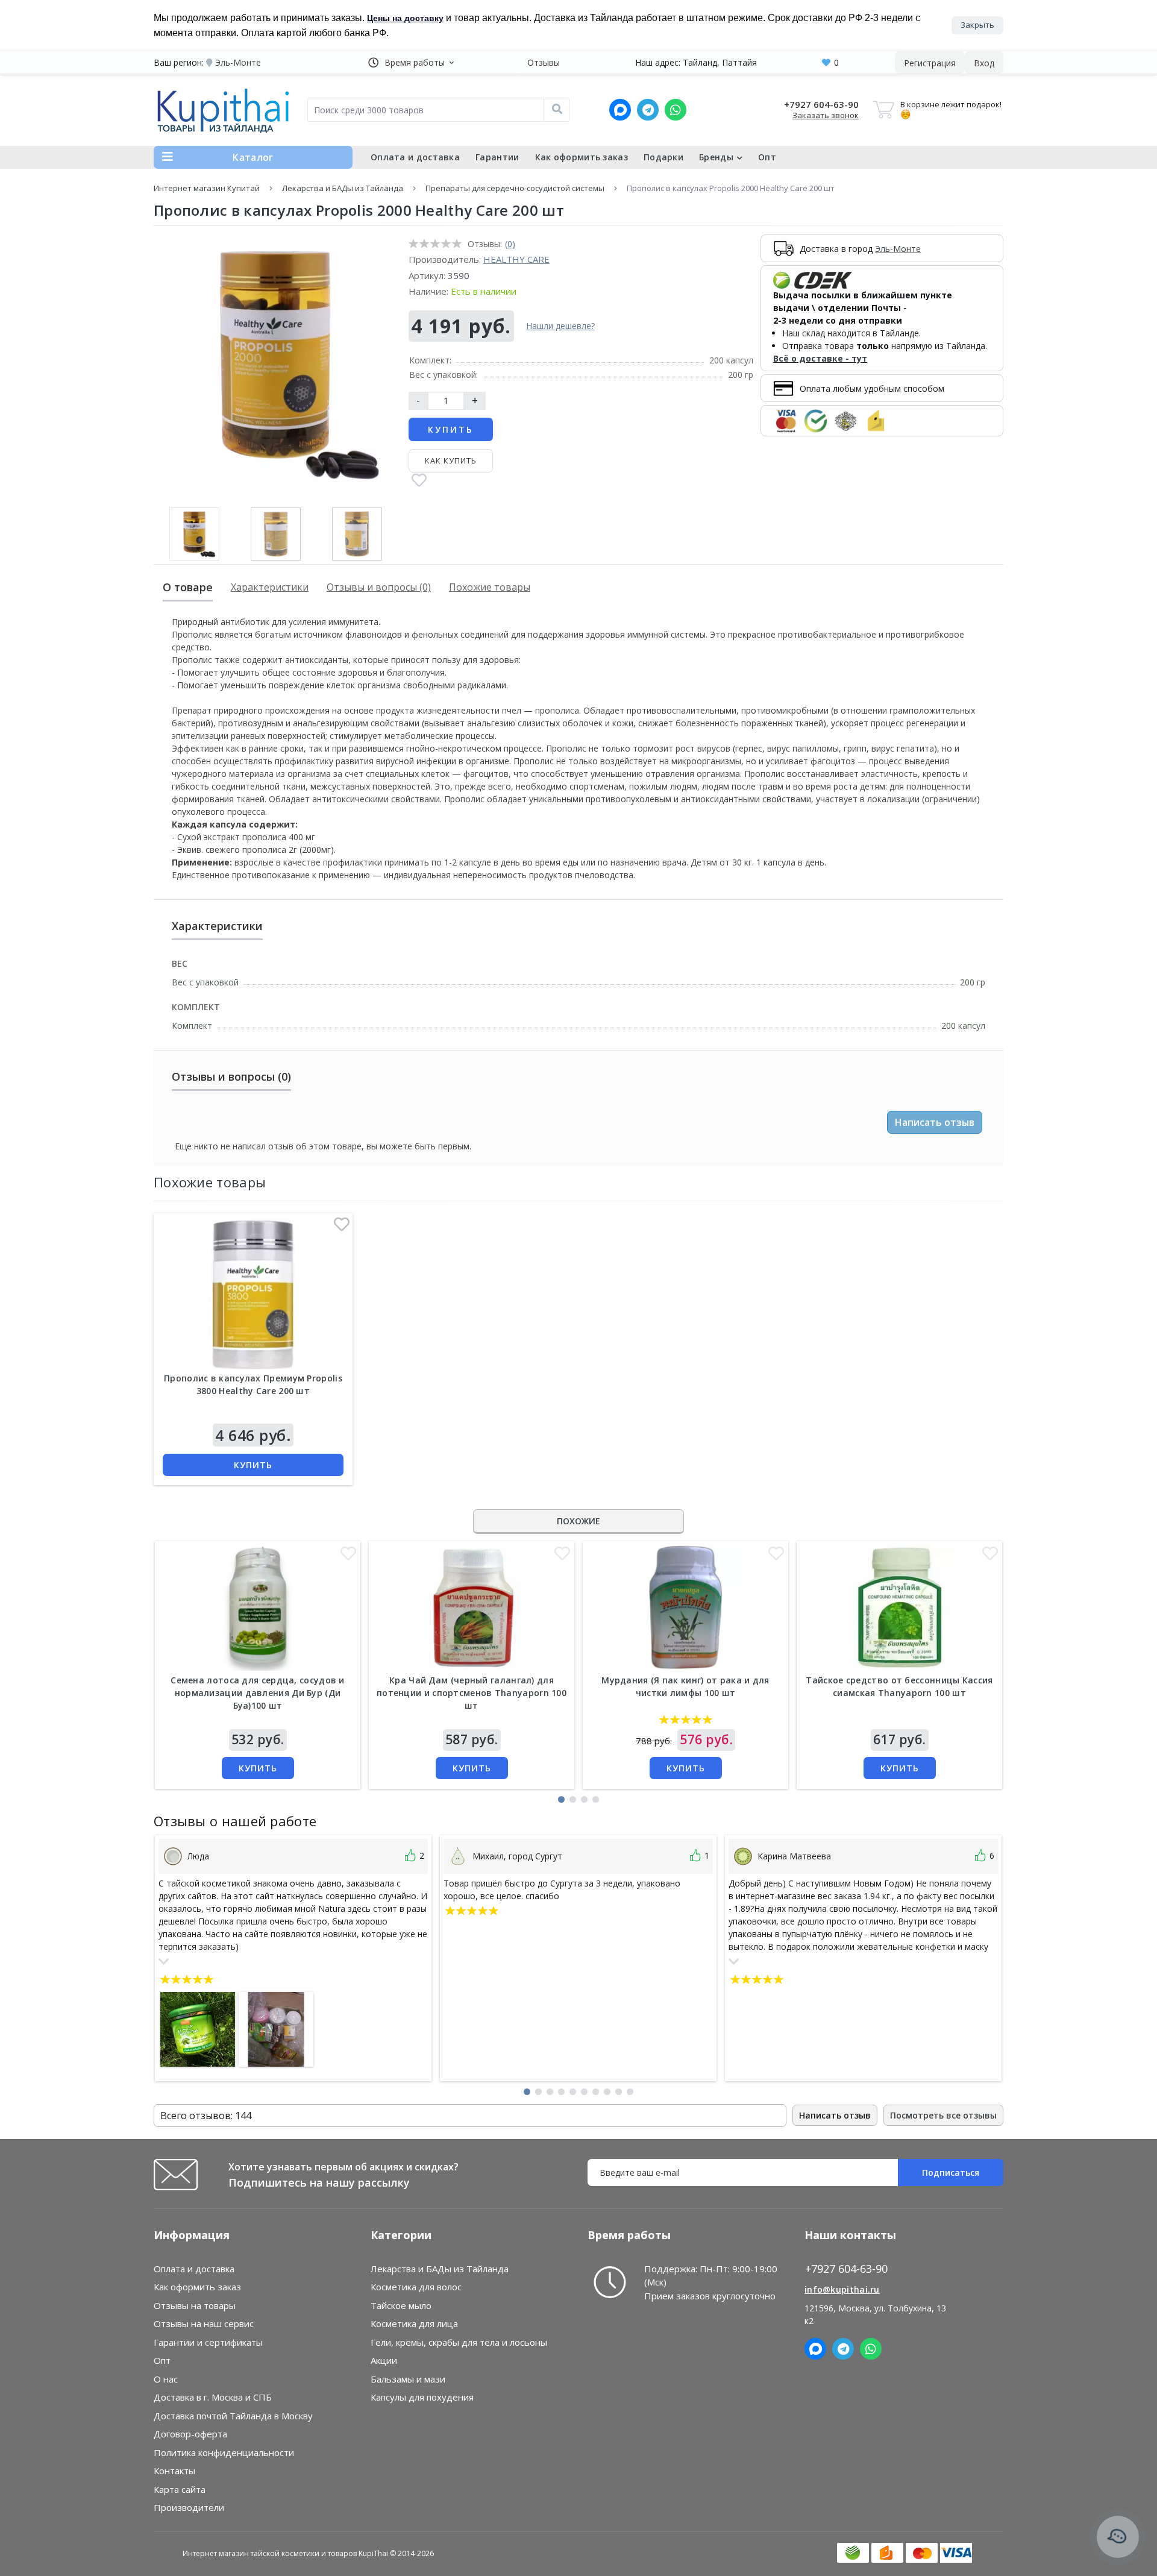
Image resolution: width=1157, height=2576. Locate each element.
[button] (411, 62)
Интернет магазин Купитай (207, 188)
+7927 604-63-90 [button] (846, 2269)
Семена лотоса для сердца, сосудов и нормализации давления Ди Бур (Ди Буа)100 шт (258, 1693)
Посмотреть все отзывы (943, 2115)
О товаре (188, 587)
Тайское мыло (401, 2305)
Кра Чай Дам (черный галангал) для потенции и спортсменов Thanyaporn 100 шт (472, 1693)
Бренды (716, 157)
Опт (767, 157)
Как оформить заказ (582, 157)
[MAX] (620, 110)
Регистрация (930, 63)
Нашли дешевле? (560, 326)
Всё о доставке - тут (820, 358)
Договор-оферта (190, 2434)
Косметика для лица (414, 2323)
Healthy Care (516, 259)
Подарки (663, 157)
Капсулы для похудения (422, 2397)
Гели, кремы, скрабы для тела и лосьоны (459, 2342)
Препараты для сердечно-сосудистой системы (515, 188)
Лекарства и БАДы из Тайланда (343, 188)
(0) (510, 244)
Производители (189, 2507)
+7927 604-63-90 (821, 104)
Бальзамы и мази (408, 2379)
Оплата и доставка (415, 157)
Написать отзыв (935, 1122)
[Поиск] (557, 110)
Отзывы (544, 62)
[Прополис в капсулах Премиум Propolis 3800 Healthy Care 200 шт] (253, 1295)
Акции (384, 2360)
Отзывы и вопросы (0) (379, 587)
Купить (451, 429)
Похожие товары (490, 587)
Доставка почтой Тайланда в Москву (233, 2416)
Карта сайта (180, 2489)
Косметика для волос (416, 2287)
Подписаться (951, 2172)
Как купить (451, 460)
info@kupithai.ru (842, 2289)
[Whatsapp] (676, 110)
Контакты (174, 2471)
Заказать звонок (826, 115)
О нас (166, 2379)
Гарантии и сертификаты (208, 2342)
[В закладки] (419, 481)
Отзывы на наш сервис (204, 2323)
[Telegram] (648, 110)
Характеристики (270, 587)
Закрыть (977, 25)
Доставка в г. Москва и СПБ (213, 2397)
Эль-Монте (898, 249)
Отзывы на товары (195, 2305)
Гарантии (497, 157)
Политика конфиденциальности (224, 2452)
